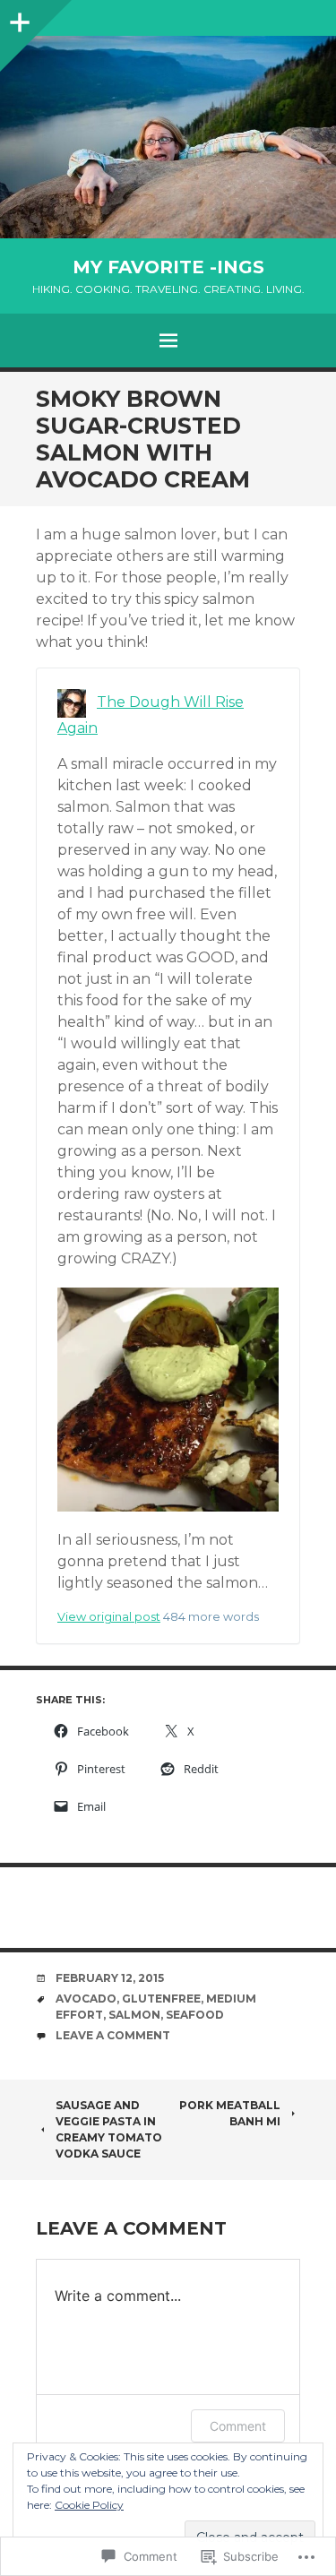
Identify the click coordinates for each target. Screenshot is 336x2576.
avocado (86, 1999)
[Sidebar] (18, 18)
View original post (109, 1617)
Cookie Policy (89, 2505)
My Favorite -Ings (168, 267)
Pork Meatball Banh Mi (230, 2113)
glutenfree (161, 1999)
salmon (134, 2015)
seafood (195, 2015)
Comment (238, 2426)
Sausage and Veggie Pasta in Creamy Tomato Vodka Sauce (109, 2129)
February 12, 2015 (110, 1978)
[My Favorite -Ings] (168, 137)
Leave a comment (113, 2035)
